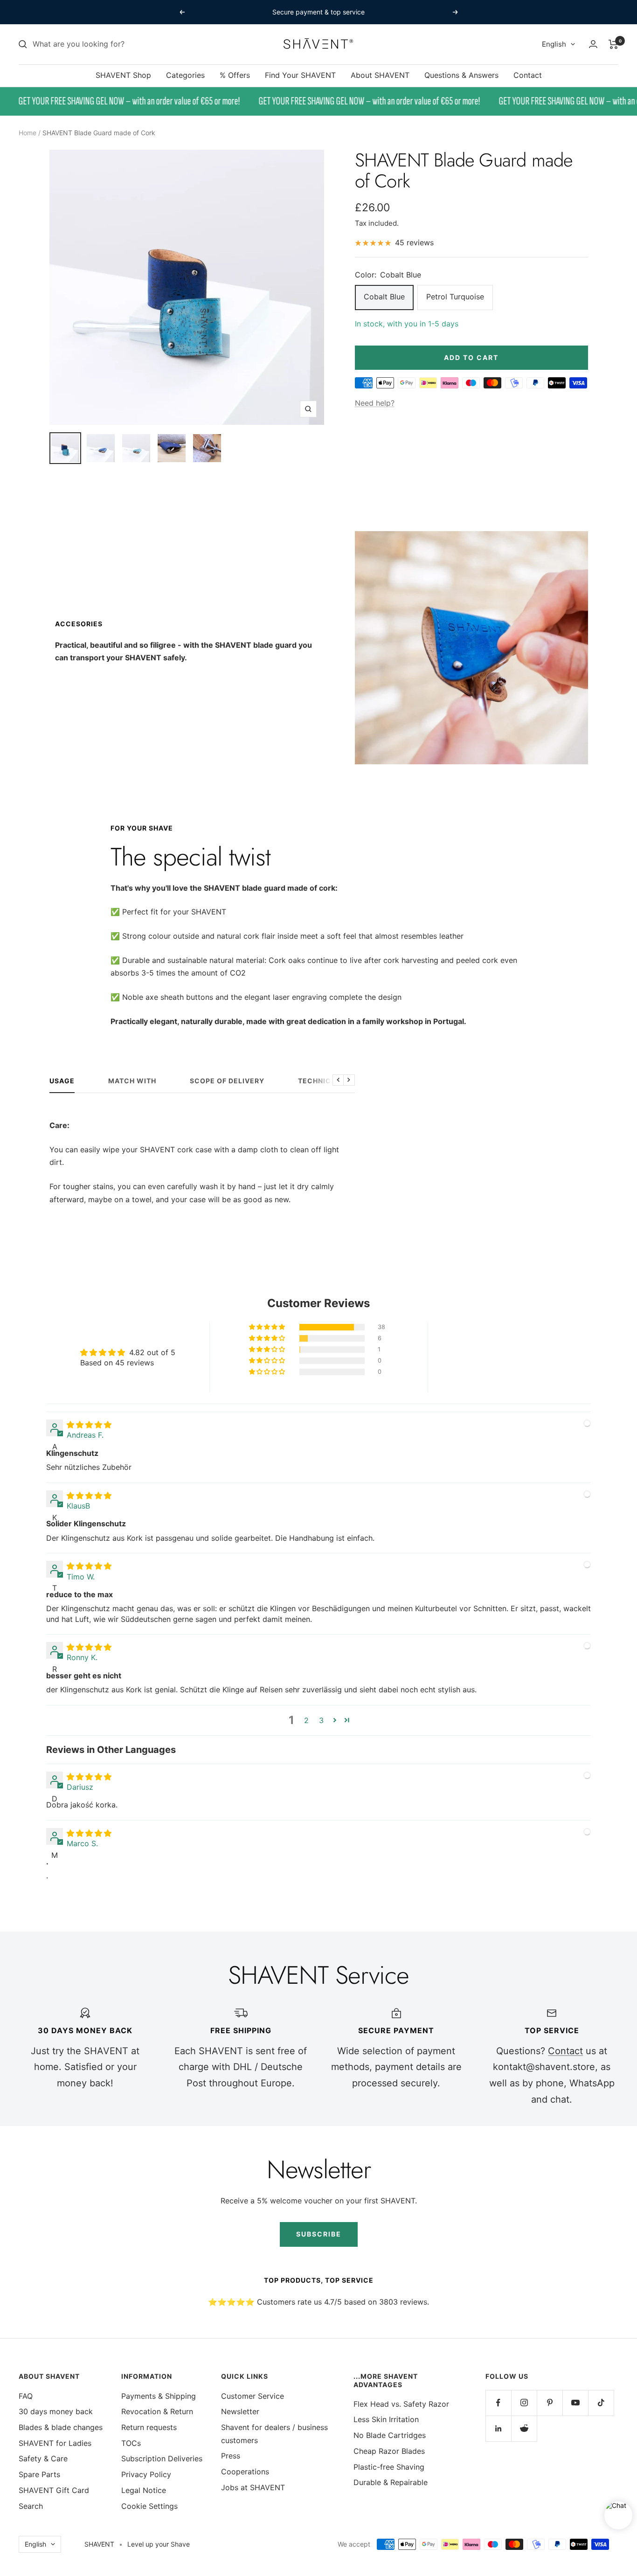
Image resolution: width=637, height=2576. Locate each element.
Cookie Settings (149, 2506)
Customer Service (253, 2396)
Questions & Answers (461, 75)
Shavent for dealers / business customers (274, 2434)
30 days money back (56, 2411)
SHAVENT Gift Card (54, 2490)
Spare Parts (39, 2474)
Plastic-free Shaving (389, 2467)
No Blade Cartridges (390, 2435)
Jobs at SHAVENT (253, 2487)
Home (28, 133)
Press (231, 2456)
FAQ (26, 2396)
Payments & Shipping (159, 2396)
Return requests (149, 2427)
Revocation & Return (157, 2411)
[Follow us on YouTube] (575, 2403)
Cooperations (245, 2472)
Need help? (375, 403)
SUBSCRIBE (319, 2234)
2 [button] (306, 1720)
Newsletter (240, 2411)
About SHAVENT (380, 75)
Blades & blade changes (61, 2427)
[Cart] (613, 44)
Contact (528, 75)
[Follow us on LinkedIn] (498, 2428)
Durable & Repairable (391, 2482)
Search (31, 2506)
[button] (268, 1327)
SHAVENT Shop (123, 75)
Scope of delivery (227, 1081)
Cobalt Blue (384, 297)
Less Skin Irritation (386, 2419)
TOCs (131, 2443)
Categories (185, 75)
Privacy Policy (146, 2474)
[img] (89, 1425)
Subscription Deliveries (162, 2458)
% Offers (235, 75)
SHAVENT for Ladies (55, 2443)
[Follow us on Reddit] (524, 2428)
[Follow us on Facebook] (498, 2403)
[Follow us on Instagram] (524, 2403)
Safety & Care (43, 2458)
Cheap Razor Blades (389, 2451)
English (554, 44)
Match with (132, 1081)
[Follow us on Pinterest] (550, 2403)
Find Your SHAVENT (300, 75)
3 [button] (321, 1720)
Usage (62, 1081)
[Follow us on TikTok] (601, 2403)
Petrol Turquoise (455, 297)
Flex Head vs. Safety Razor (401, 2404)
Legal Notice (144, 2490)
